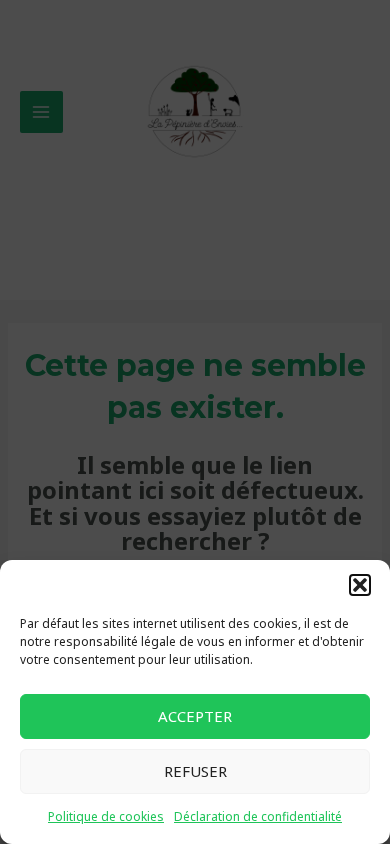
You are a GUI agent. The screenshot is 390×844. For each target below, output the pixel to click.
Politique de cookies (106, 816)
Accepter (195, 716)
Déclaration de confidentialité (258, 816)
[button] (360, 585)
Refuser (195, 771)
